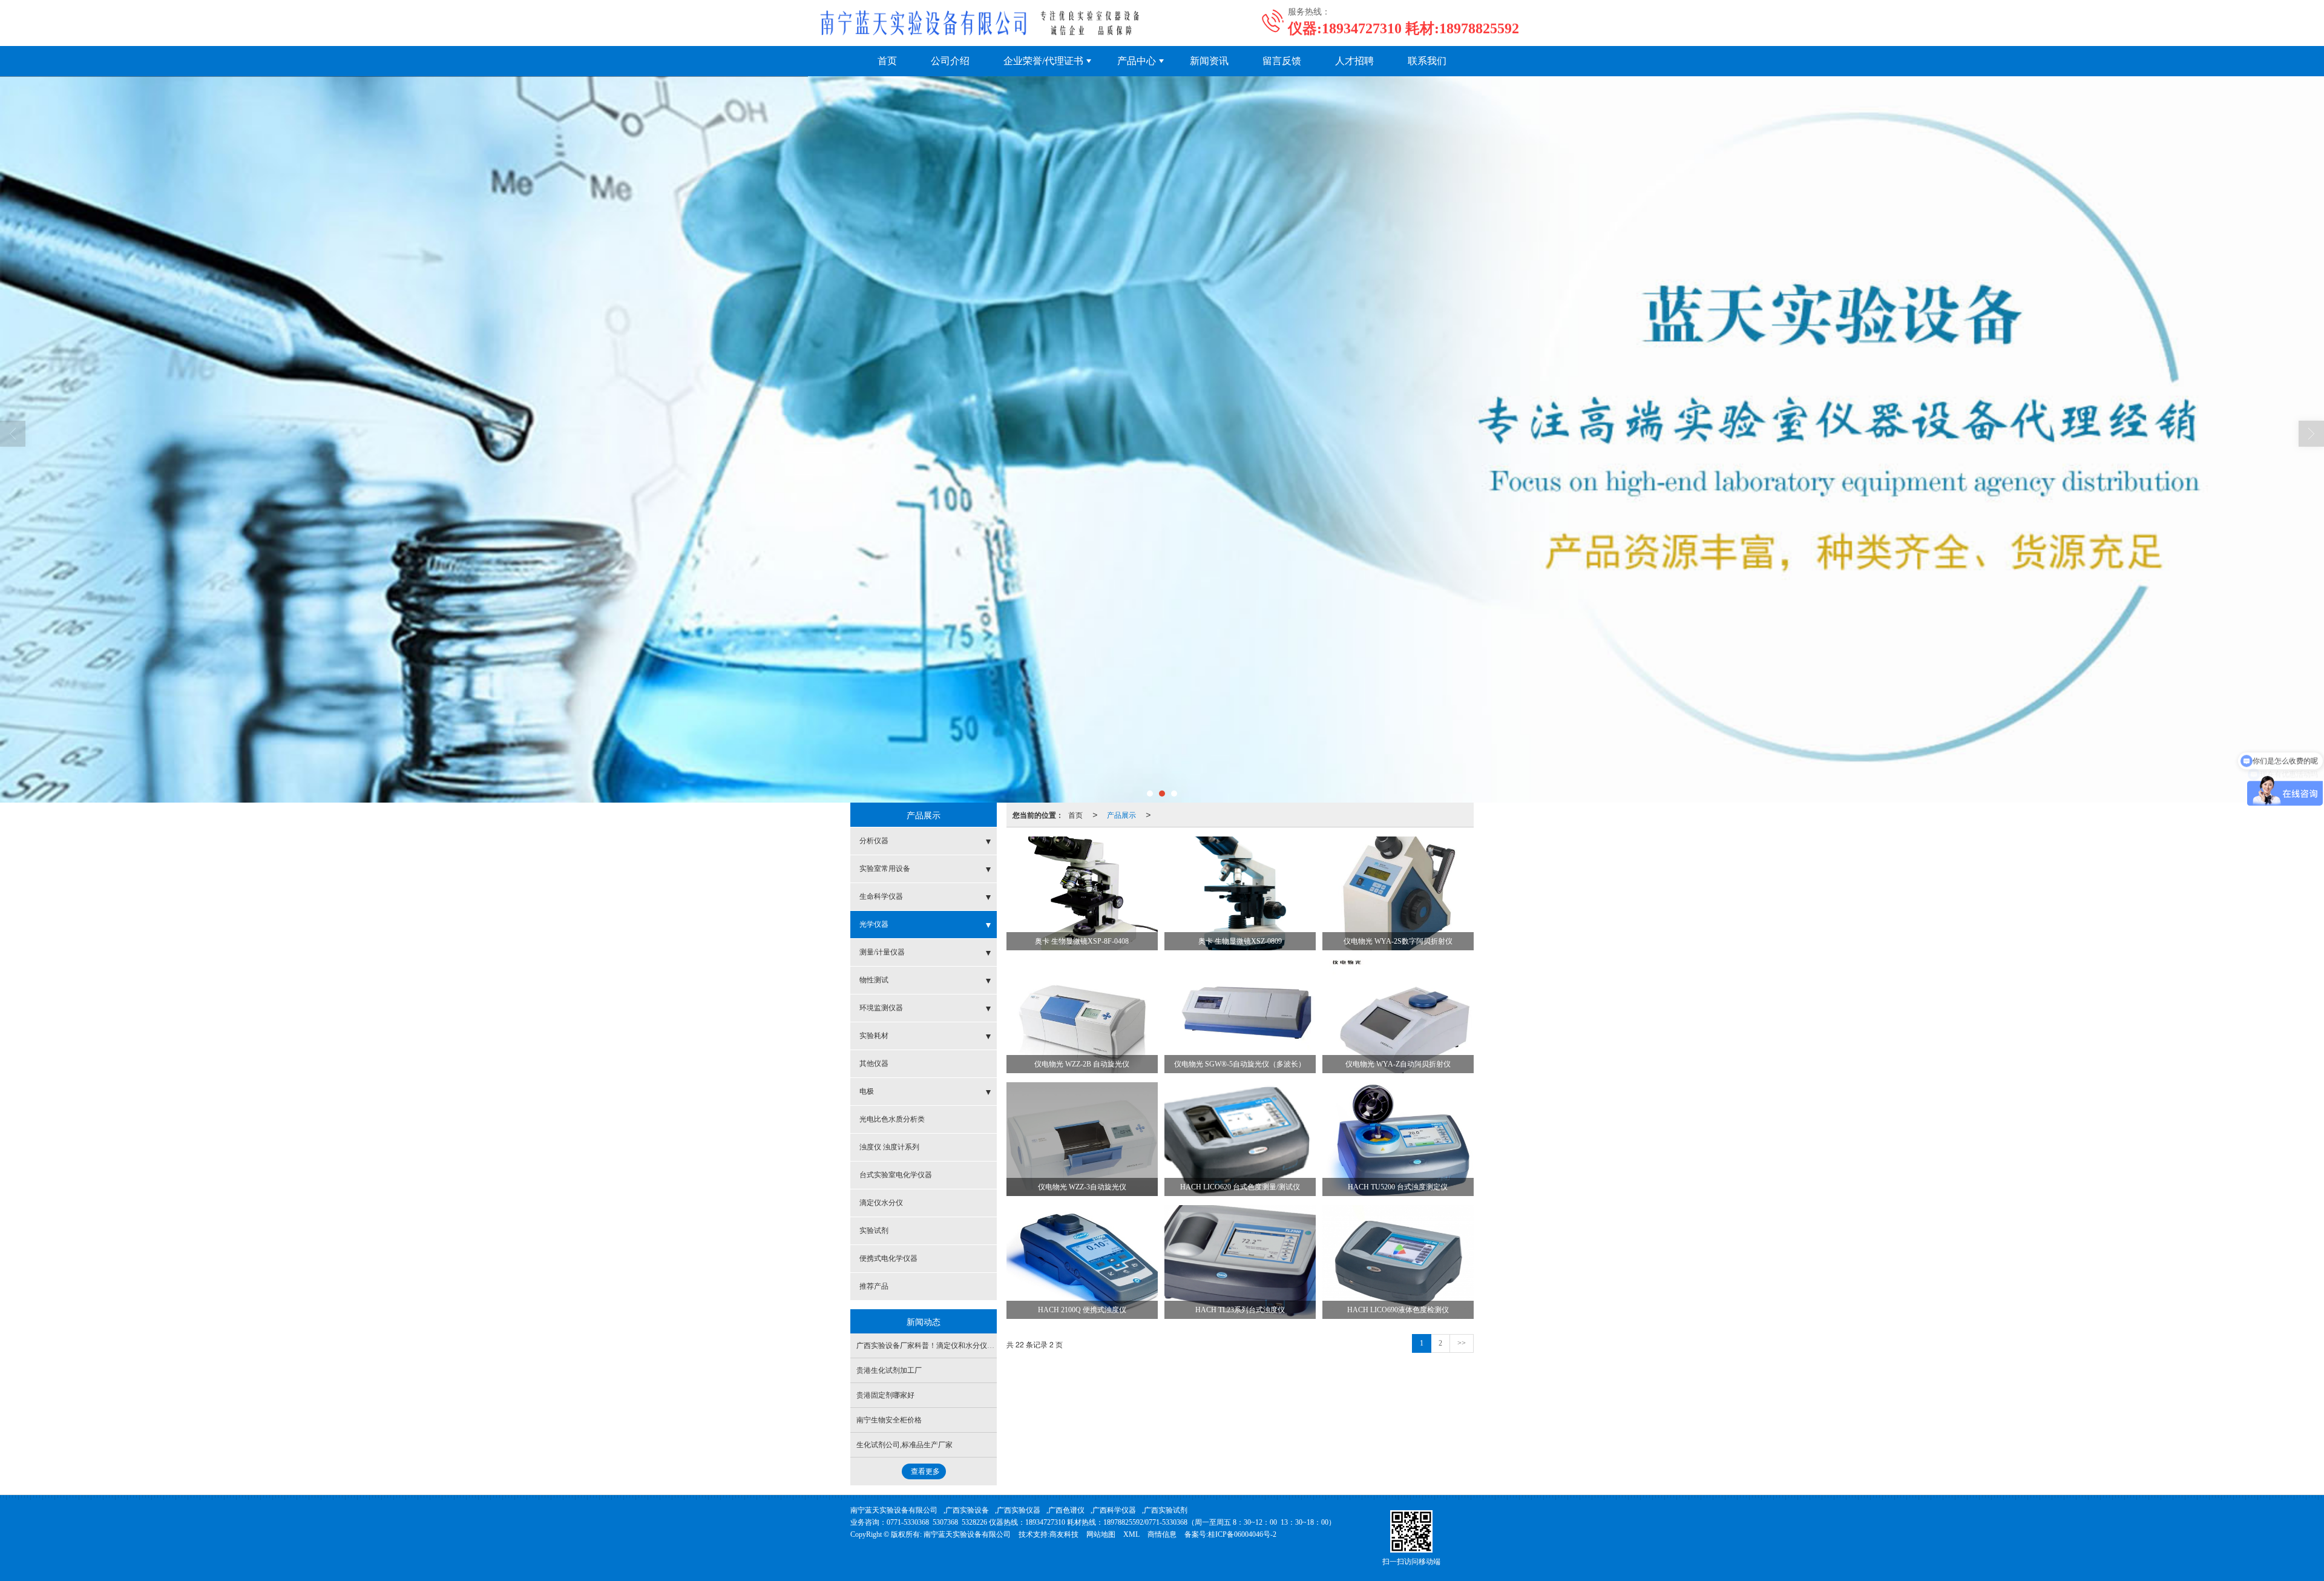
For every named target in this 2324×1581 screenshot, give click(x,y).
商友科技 (1064, 1534)
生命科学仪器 (881, 896)
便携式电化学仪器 (888, 1258)
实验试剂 (874, 1231)
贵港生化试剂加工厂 (889, 1370)
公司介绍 (950, 61)
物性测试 (874, 980)
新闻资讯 (1209, 61)
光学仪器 (874, 924)
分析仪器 (874, 841)
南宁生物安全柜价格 (889, 1420)
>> (1462, 1343)
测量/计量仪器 (882, 952)
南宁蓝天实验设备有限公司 (894, 1510)
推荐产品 (874, 1286)
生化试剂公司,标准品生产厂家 (904, 1445)
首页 (887, 61)
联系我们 (1427, 61)
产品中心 (1137, 61)
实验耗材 (874, 1036)
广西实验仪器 (1019, 1510)
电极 (867, 1091)
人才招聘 (1354, 61)
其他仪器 (874, 1063)
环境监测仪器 (881, 1008)
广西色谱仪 (1066, 1510)
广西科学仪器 (1114, 1510)
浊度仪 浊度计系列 (889, 1147)
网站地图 (1101, 1534)
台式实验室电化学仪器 (896, 1175)
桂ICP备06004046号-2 (1242, 1534)
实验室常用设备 (885, 869)
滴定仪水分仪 (881, 1203)
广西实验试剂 (1166, 1510)
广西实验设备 (967, 1510)
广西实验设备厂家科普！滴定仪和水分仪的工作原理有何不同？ (958, 1346)
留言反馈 (1282, 61)
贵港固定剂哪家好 (885, 1395)
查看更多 (925, 1471)
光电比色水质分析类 (892, 1119)
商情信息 (1162, 1534)
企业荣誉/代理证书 (1043, 61)
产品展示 (1121, 814)
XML (1131, 1534)
